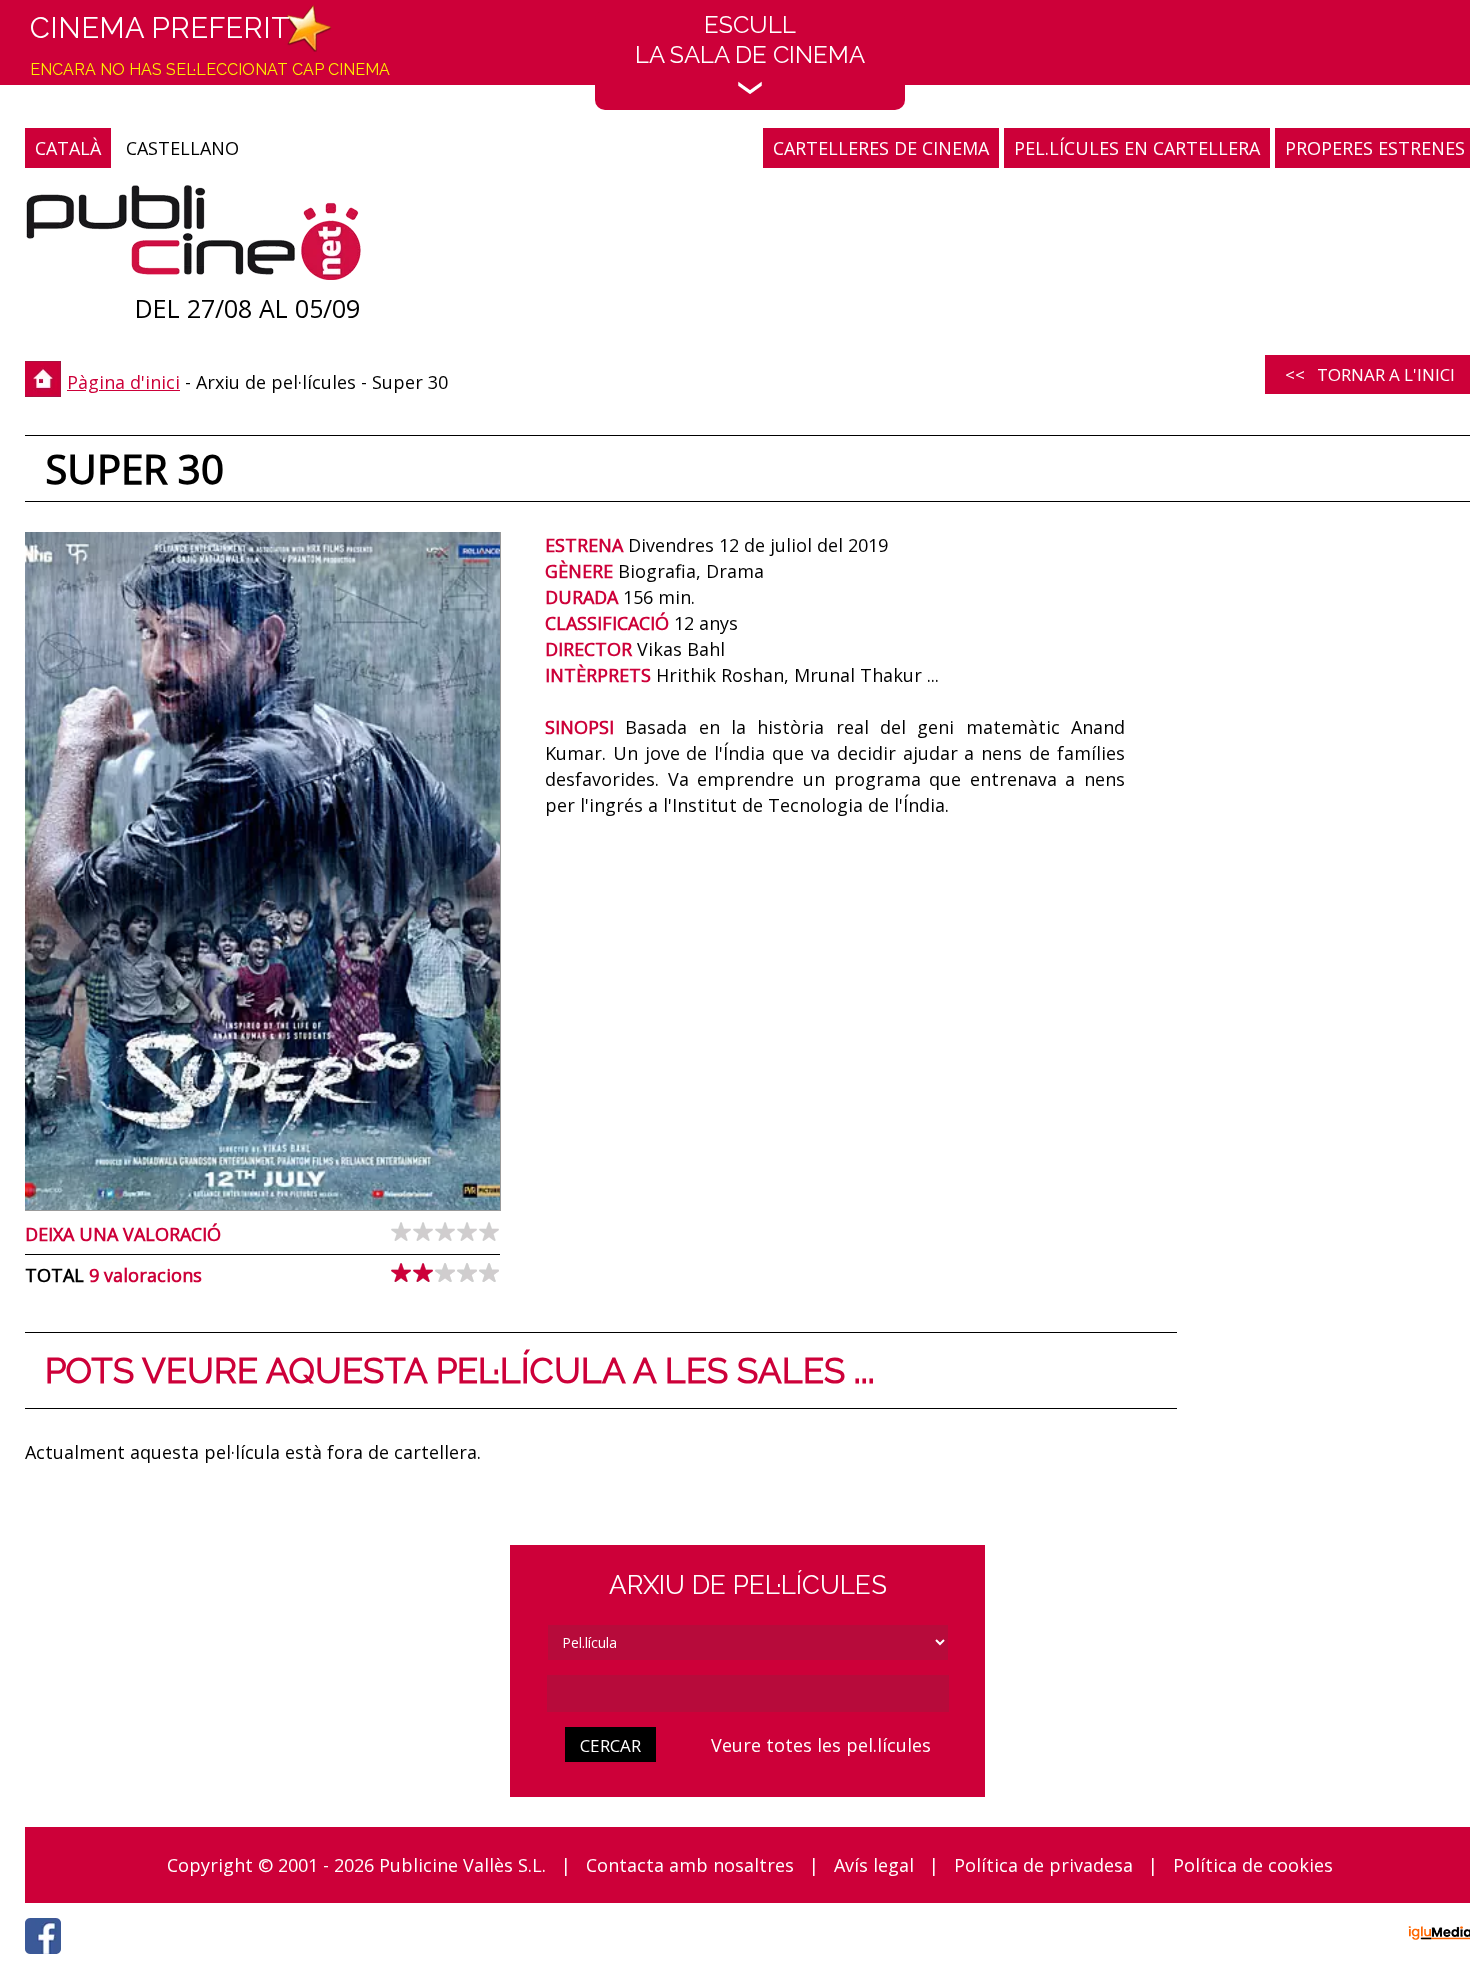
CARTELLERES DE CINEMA (881, 148)
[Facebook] (48, 1959)
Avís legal (874, 1865)
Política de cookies (1253, 1865)
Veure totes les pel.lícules (821, 1745)
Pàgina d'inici (123, 382)
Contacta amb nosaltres (690, 1865)
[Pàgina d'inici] (193, 237)
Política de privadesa (1043, 1865)
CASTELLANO (182, 148)
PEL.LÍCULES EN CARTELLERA (1137, 148)
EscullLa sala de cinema (750, 39)
